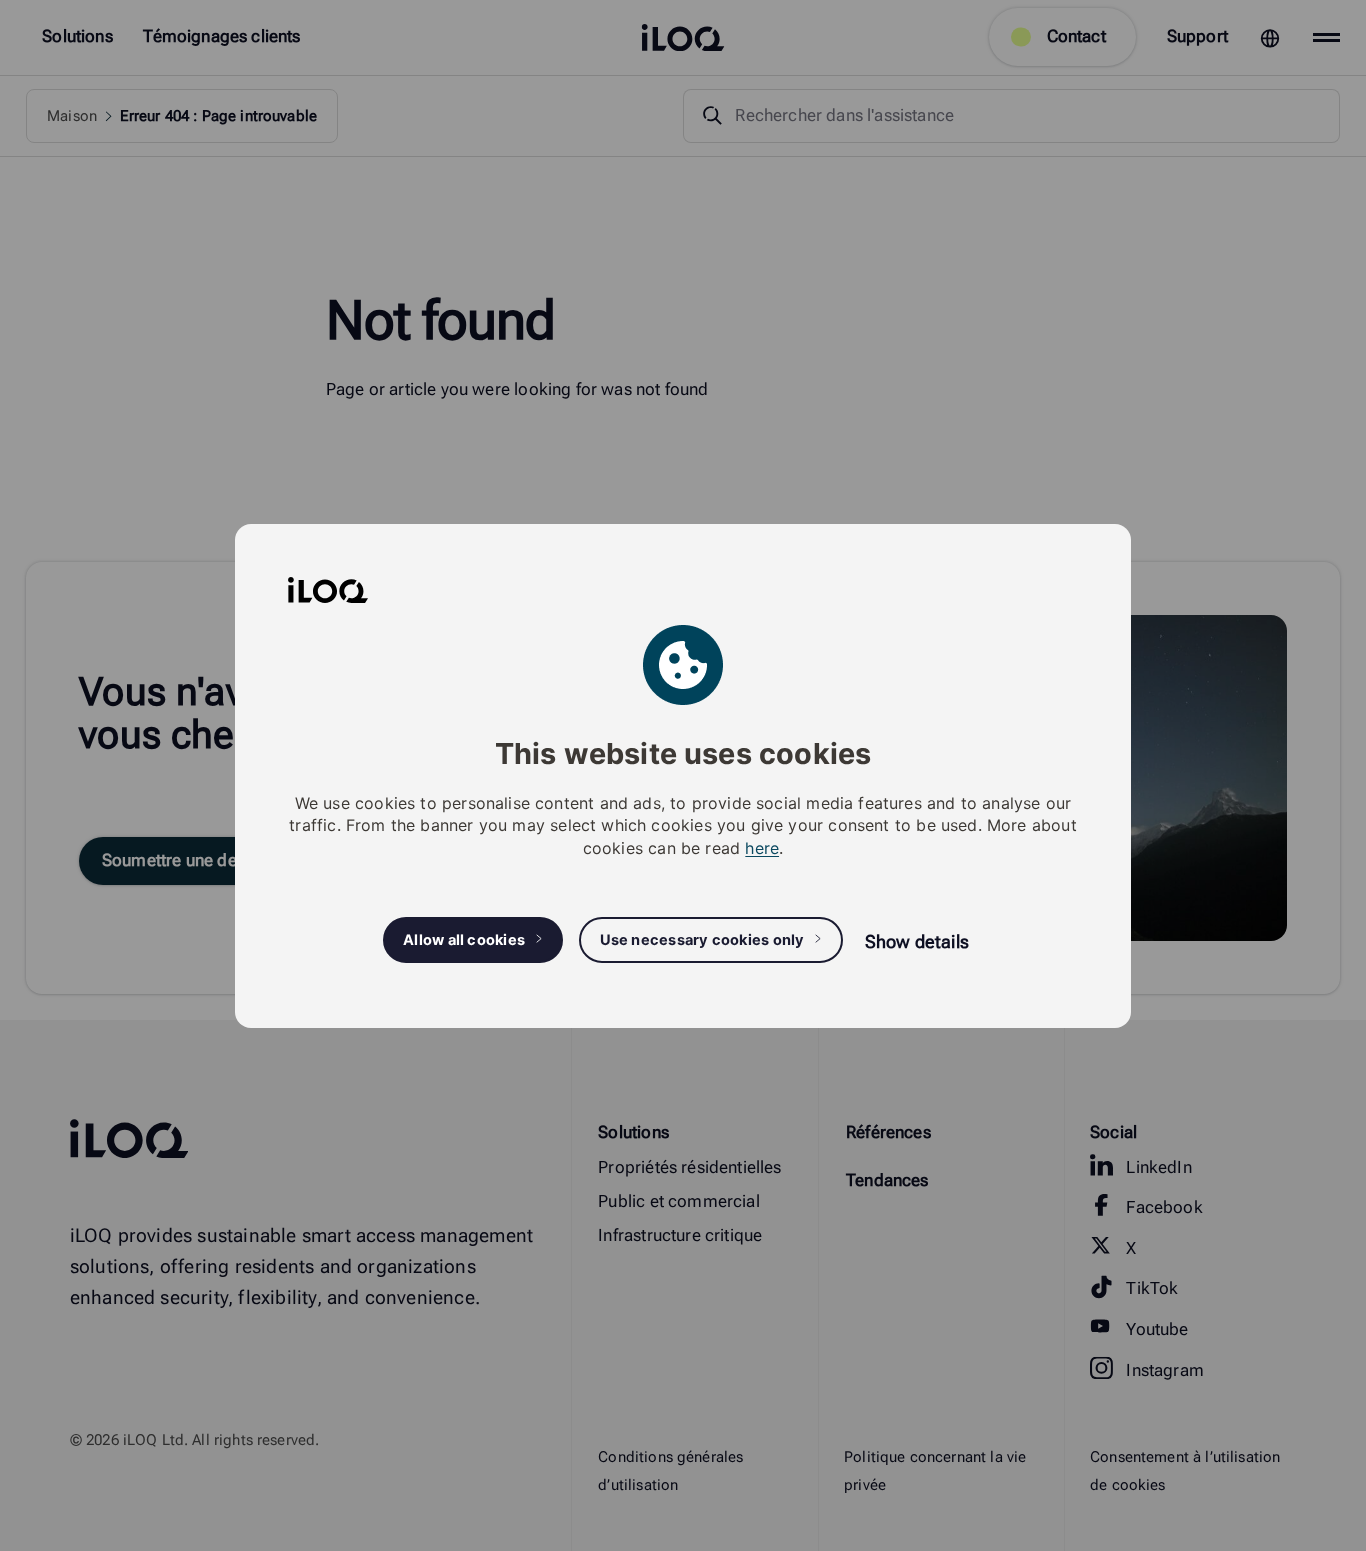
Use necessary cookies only (702, 939)
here (762, 847)
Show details (917, 940)
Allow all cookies (464, 939)
